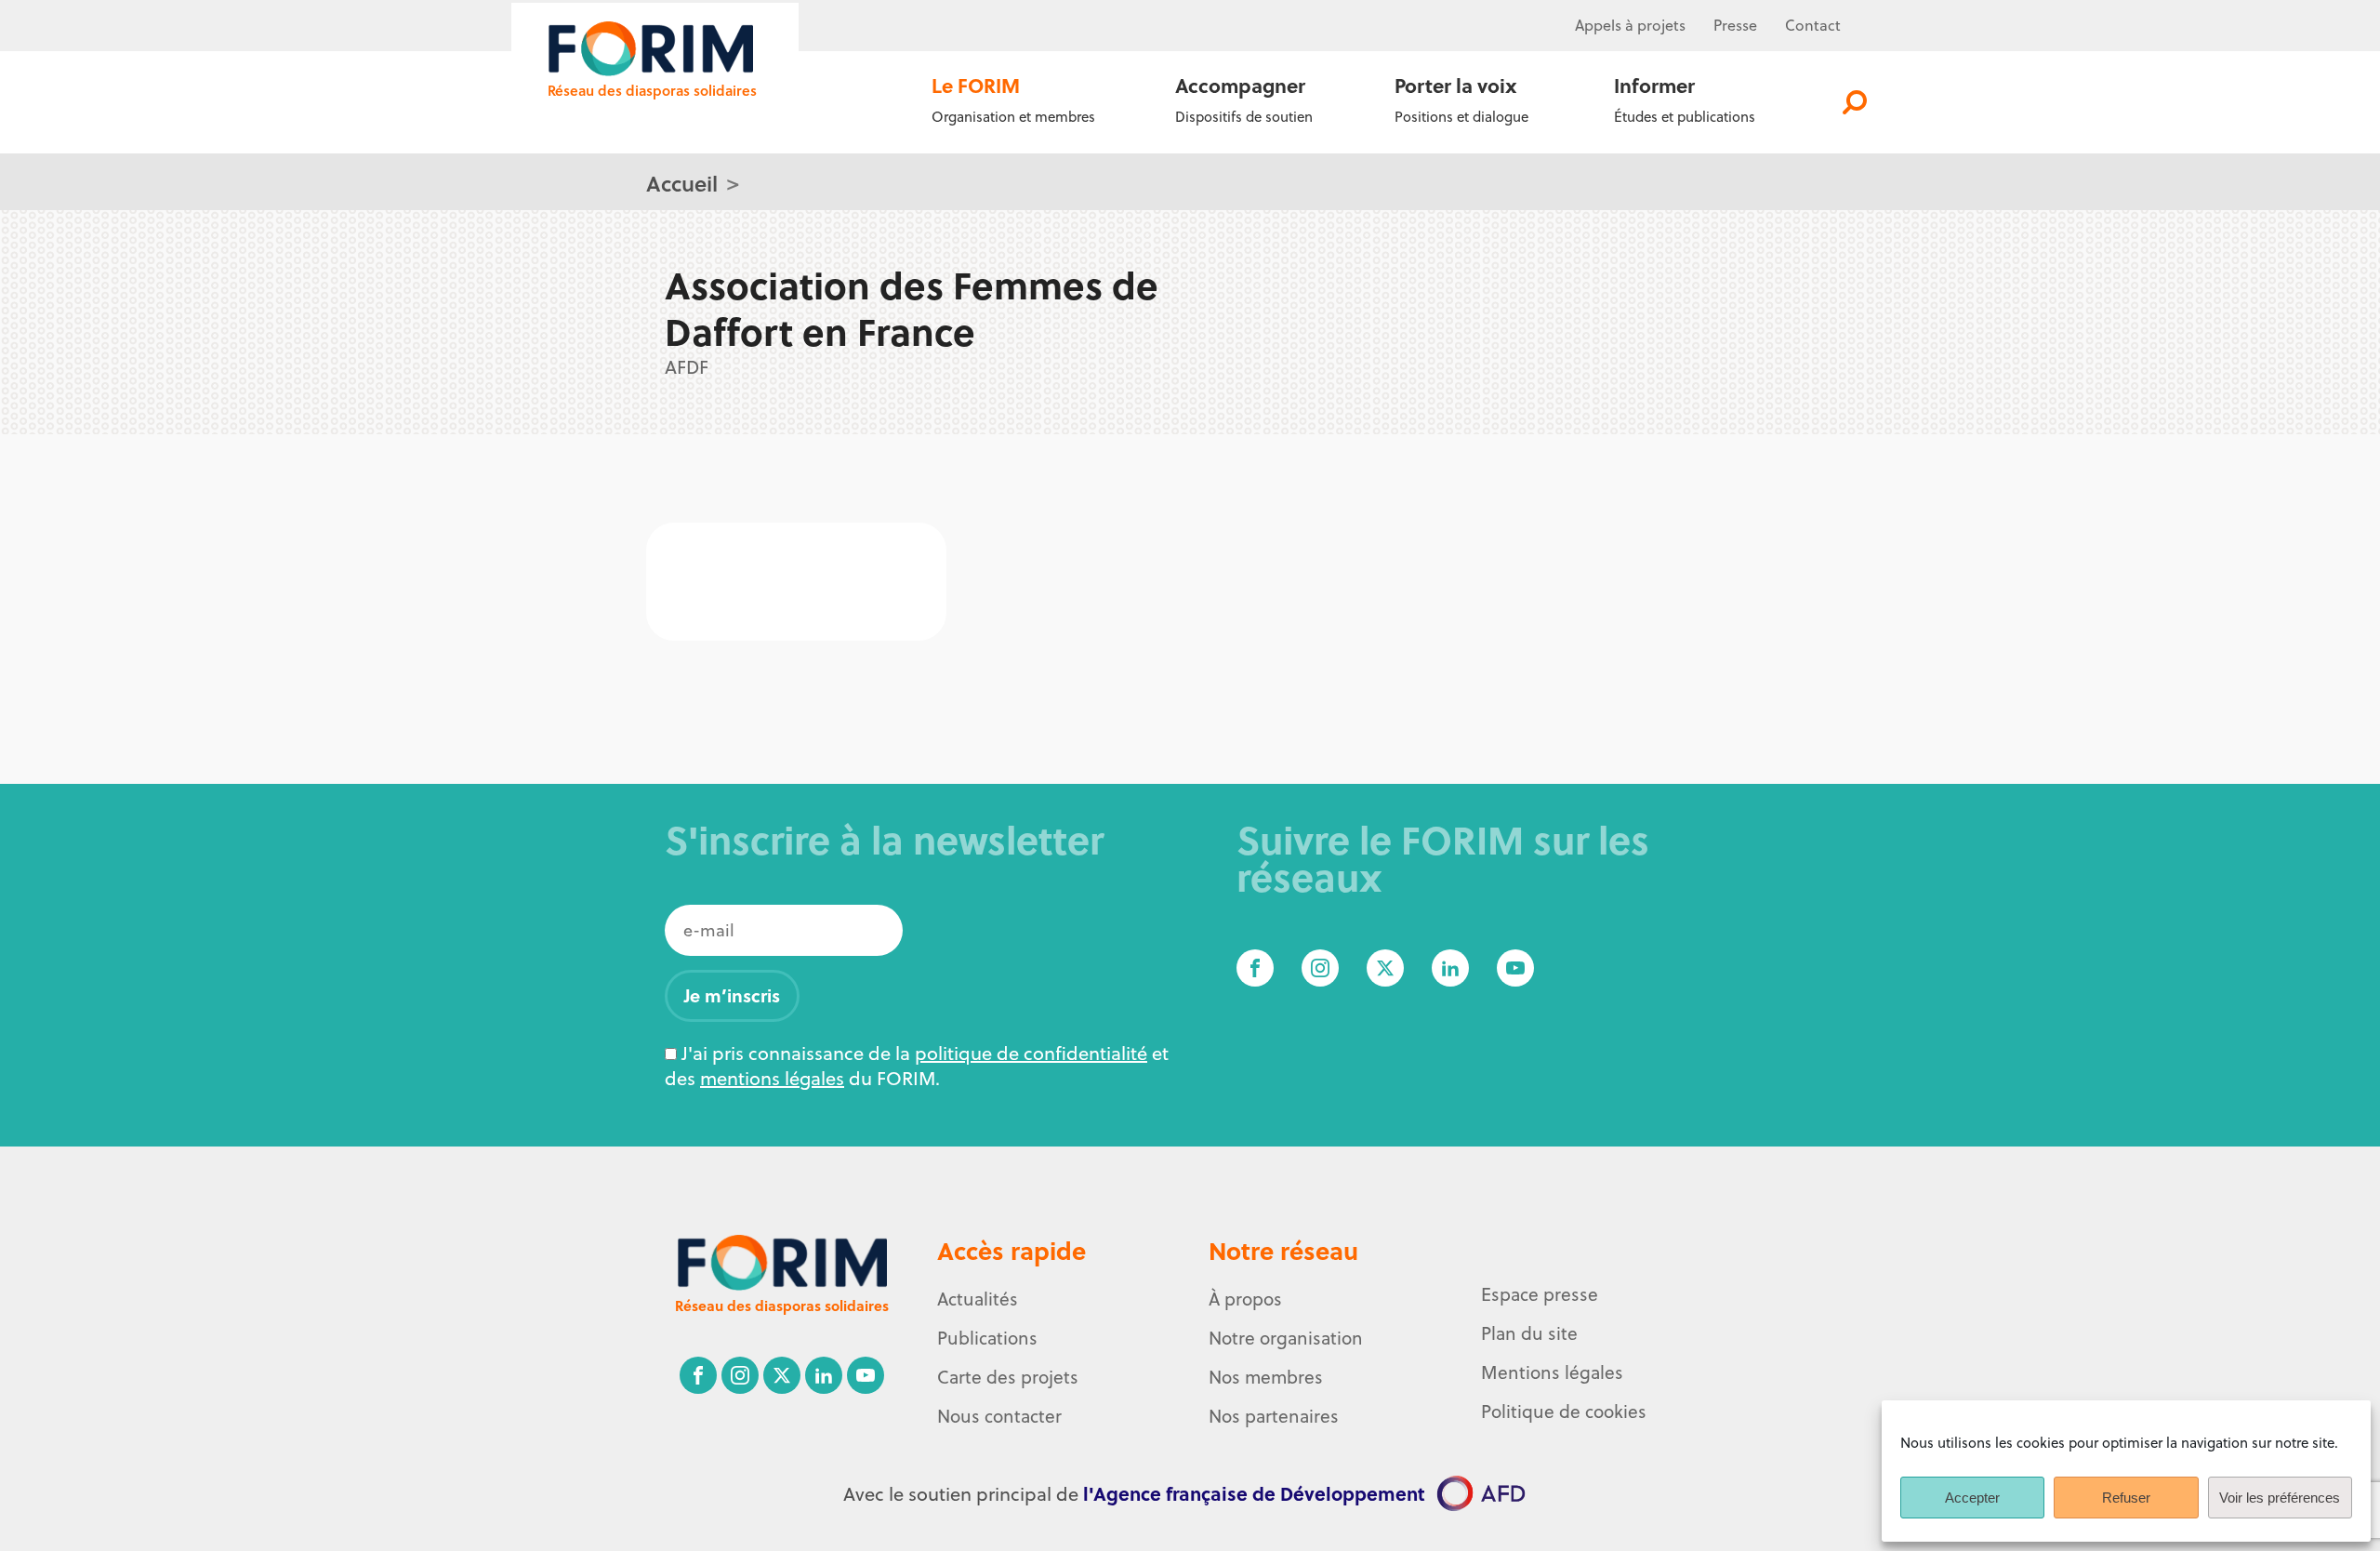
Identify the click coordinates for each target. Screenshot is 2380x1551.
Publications (987, 1338)
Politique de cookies (1564, 1412)
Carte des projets (1008, 1377)
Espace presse (1540, 1294)
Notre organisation (1286, 1338)
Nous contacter (999, 1416)
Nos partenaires (1274, 1416)
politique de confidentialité (1031, 1053)
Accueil (682, 183)
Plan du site (1529, 1333)
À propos (1245, 1299)
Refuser (2126, 1498)
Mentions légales (1552, 1372)
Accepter (1972, 1498)
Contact (1813, 25)
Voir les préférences (2280, 1498)
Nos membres (1266, 1377)
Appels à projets (1630, 25)
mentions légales (772, 1078)
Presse (1735, 25)
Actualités (978, 1299)
